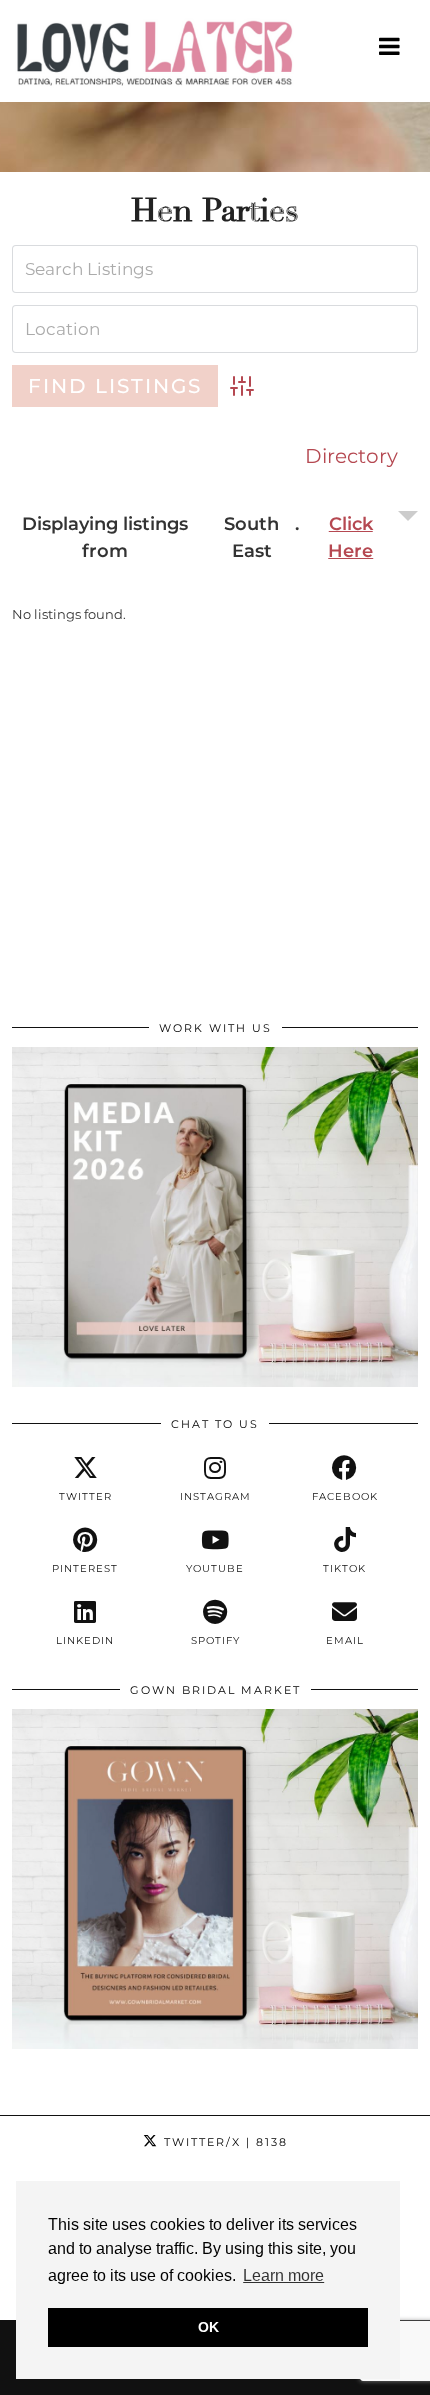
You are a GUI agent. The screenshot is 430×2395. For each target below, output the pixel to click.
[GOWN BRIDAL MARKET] (215, 2044)
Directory (351, 456)
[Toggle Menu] (390, 46)
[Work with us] (215, 1382)
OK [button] (208, 2327)
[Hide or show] (358, 538)
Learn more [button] (283, 2275)
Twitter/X (223, 2142)
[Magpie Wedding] (215, 58)
